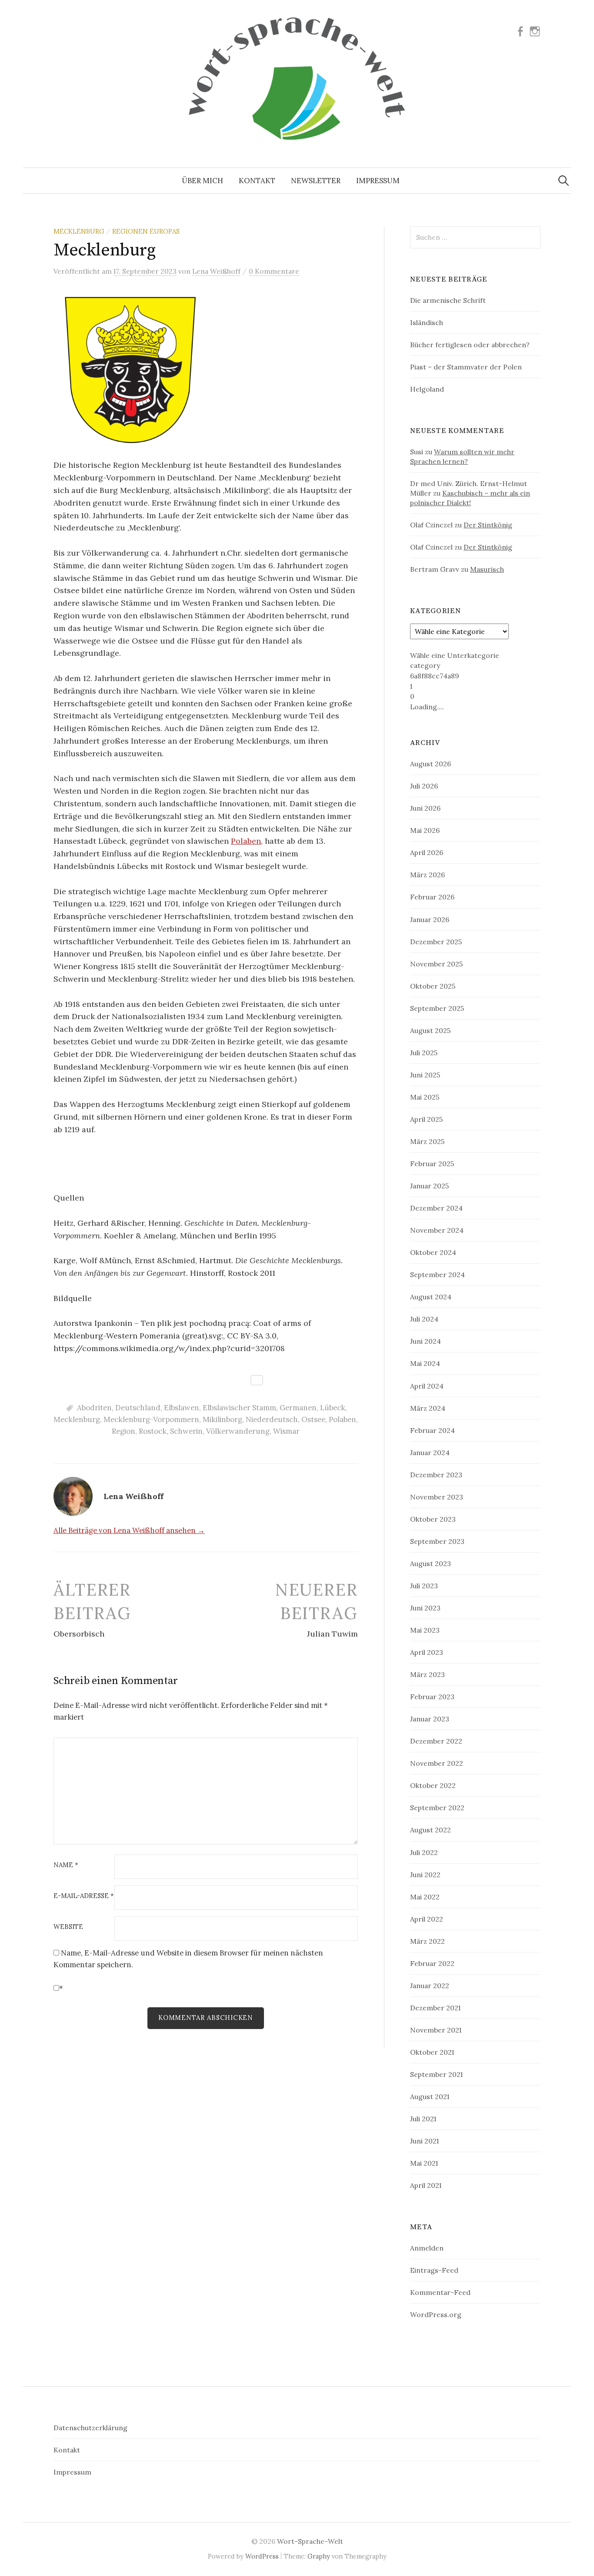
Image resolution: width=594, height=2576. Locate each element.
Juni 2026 (425, 808)
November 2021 (436, 2030)
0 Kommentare (274, 271)
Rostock (153, 1431)
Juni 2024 (425, 1341)
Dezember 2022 (436, 1741)
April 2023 (427, 1652)
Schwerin (186, 1431)
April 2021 (426, 2185)
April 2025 (426, 1119)
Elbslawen (182, 1408)
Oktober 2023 (433, 1519)
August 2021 (430, 2096)
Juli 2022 (424, 1852)
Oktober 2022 (433, 1785)
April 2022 (427, 1919)
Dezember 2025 (436, 942)
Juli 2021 (423, 2119)
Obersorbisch (79, 1634)
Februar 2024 (432, 1430)
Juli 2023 (424, 1586)
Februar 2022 (432, 1963)
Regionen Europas (146, 231)
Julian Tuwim (332, 1634)
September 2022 (437, 1808)
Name (66, 1865)
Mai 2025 (425, 1097)
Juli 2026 (424, 786)
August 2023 (430, 1563)
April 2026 (427, 852)
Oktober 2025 (433, 986)
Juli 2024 (424, 1319)
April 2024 (427, 1386)
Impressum (378, 181)
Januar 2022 (430, 1986)
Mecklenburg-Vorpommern (151, 1419)
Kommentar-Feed (440, 2292)
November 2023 (437, 1497)
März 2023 (427, 1674)
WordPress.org (436, 2314)
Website (68, 1927)
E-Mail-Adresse (84, 1896)
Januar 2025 (429, 1186)
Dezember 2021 (435, 2008)
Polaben (246, 841)
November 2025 (436, 964)
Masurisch (487, 569)
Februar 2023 (432, 1697)
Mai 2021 (424, 2163)
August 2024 (431, 1297)
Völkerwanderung (238, 1431)
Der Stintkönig (488, 525)
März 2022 (427, 1941)
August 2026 (430, 764)
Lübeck (333, 1408)
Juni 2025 (425, 1075)
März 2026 (427, 875)
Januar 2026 (430, 919)
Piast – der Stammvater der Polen (466, 367)
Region (123, 1431)
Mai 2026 (425, 830)
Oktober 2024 (433, 1252)
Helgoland (427, 389)
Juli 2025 (424, 1053)
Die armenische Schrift (448, 300)
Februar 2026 (432, 897)
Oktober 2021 (432, 2052)
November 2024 (437, 1230)
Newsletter (316, 181)
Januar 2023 (430, 1719)
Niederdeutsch (272, 1419)
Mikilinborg (222, 1419)
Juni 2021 (424, 2141)
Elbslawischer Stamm (239, 1408)
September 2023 (437, 1541)
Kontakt (257, 181)
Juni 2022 (425, 1875)
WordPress (262, 2556)
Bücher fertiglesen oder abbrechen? (470, 345)
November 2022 (437, 1763)
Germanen (298, 1408)
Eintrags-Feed (434, 2270)
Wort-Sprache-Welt (310, 2541)
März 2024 (428, 1408)
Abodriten (94, 1408)
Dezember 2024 (436, 1208)
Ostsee (313, 1419)
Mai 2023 (425, 1630)
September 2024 (437, 1275)
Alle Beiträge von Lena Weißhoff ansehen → (129, 1530)
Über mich (202, 181)
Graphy (319, 2556)
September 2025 (437, 1008)
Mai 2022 (425, 1897)
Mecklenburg (79, 231)
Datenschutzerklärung (90, 2428)
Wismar (286, 1431)
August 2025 (430, 1030)
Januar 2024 (430, 1452)
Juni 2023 (425, 1608)
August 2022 (430, 1830)
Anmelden (427, 2248)
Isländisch (427, 322)
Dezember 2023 (436, 1475)
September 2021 (436, 2074)
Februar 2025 (432, 1164)
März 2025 (427, 1141)
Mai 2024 (425, 1363)
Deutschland (138, 1408)
